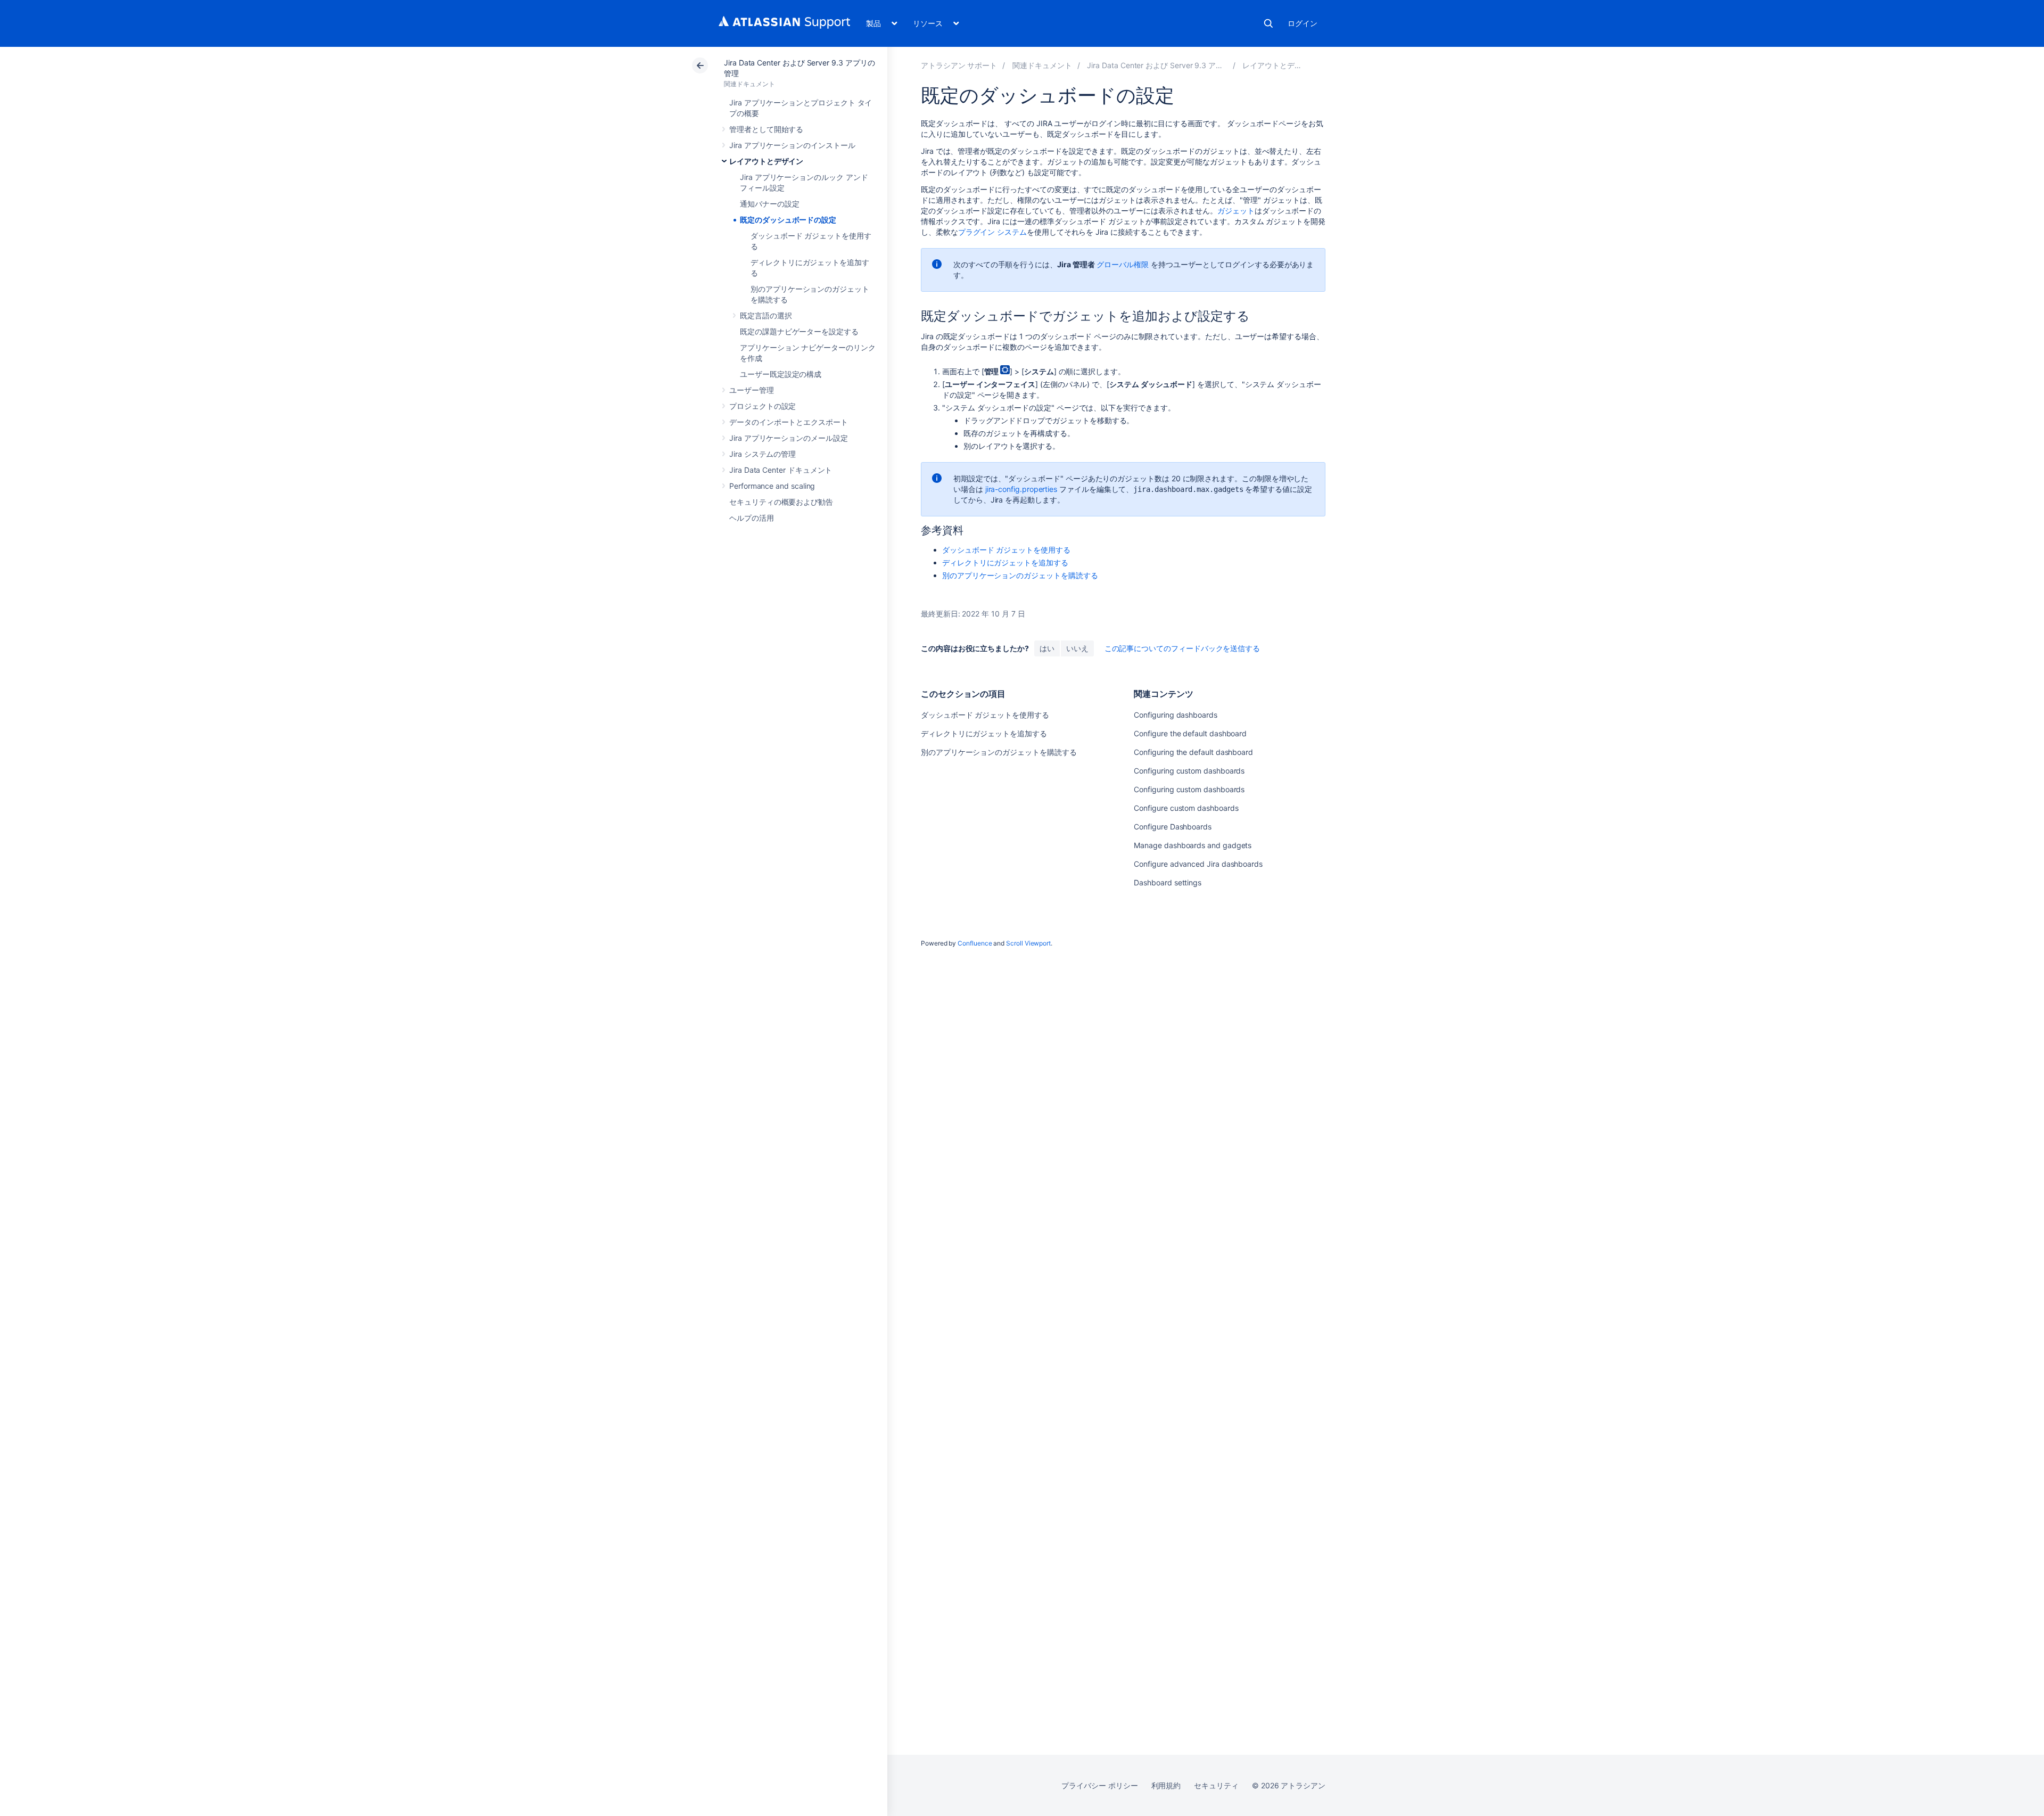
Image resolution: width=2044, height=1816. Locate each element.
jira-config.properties (1021, 489)
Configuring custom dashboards (1189, 771)
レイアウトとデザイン (766, 161)
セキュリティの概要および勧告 (781, 502)
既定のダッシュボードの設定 (788, 220)
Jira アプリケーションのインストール (792, 145)
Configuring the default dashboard (1193, 752)
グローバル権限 (1123, 264)
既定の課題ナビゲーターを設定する (799, 331)
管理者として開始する (766, 129)
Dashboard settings (1168, 882)
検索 (1268, 23)
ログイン (1303, 23)
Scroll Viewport (1028, 943)
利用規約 (1166, 1785)
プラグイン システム (992, 232)
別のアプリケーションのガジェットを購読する (1020, 575)
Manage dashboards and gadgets (1193, 845)
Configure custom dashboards (1186, 808)
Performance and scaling (772, 486)
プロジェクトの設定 (763, 406)
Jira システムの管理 (763, 454)
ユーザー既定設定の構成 (781, 374)
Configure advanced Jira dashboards (1198, 864)
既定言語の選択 (766, 315)
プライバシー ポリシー (1099, 1785)
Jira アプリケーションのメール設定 (789, 438)
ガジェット (1236, 211)
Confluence (975, 943)
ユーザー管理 (752, 390)
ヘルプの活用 (752, 518)
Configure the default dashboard (1190, 733)
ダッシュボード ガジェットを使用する (1006, 550)
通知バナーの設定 (769, 204)
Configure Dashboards (1173, 827)
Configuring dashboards (1175, 715)
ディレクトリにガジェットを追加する (1005, 562)
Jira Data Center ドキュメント (781, 470)
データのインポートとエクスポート (789, 422)
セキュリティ (1216, 1785)
